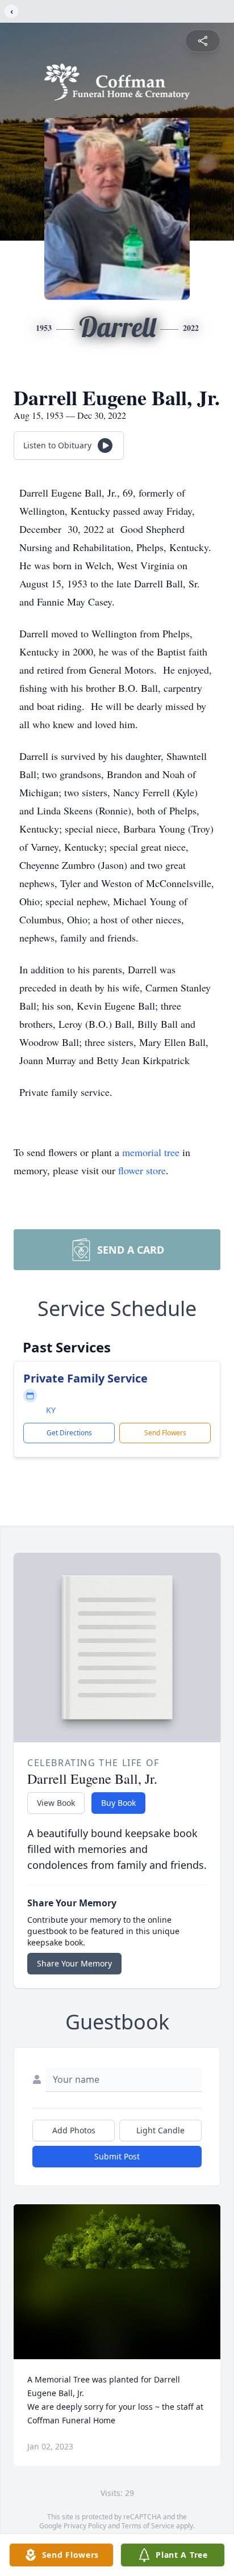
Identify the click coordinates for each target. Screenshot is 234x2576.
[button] (117, 2282)
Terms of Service (148, 2526)
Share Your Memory (74, 1963)
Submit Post (117, 2156)
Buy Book (118, 1803)
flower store (142, 1170)
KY (51, 1410)
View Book (56, 1803)
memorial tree (151, 1152)
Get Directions (69, 1433)
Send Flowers (165, 1433)
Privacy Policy (85, 2526)
